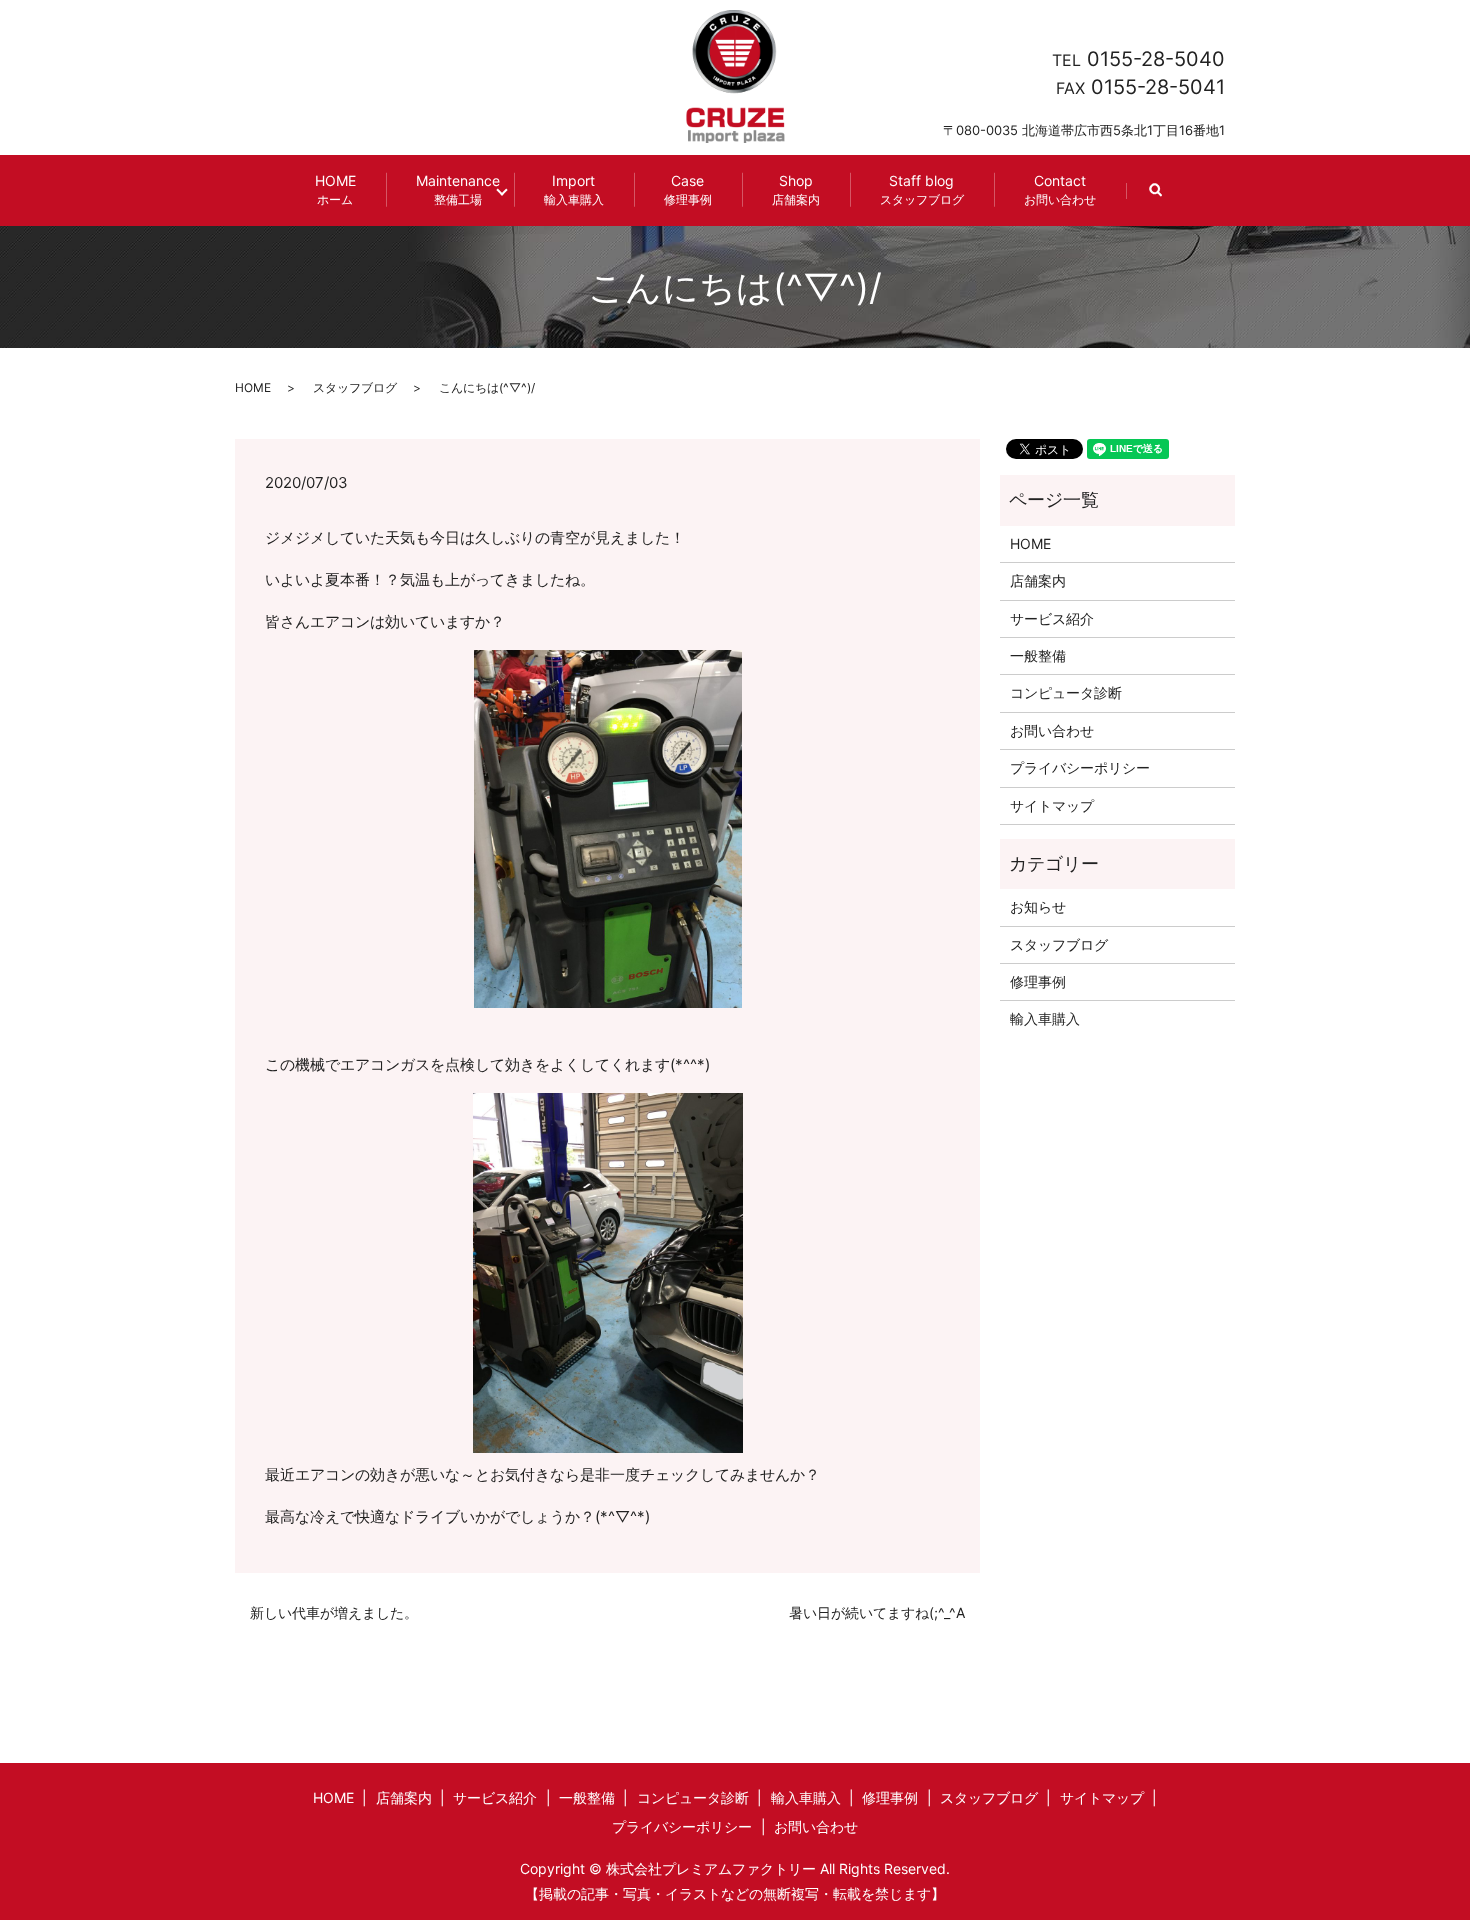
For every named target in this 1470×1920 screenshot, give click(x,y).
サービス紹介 (1052, 618)
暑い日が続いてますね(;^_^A (877, 1612)
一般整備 (1038, 655)
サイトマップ (1052, 805)
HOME (335, 189)
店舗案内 (1038, 580)
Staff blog (922, 189)
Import (574, 189)
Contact (1060, 189)
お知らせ (1038, 906)
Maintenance (458, 189)
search (1171, 199)
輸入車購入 (1045, 1018)
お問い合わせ (1052, 730)
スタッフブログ (355, 387)
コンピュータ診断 (1066, 692)
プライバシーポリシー (1080, 767)
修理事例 (1038, 981)
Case (688, 189)
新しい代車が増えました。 (334, 1612)
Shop (796, 189)
